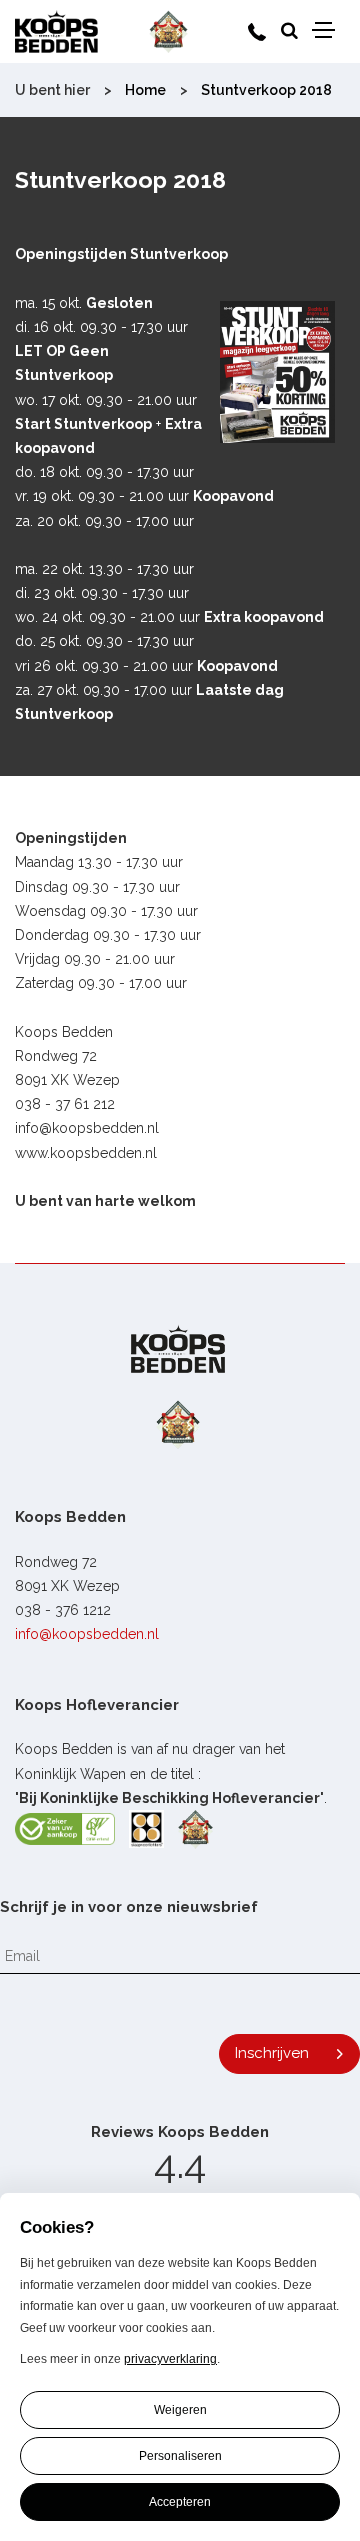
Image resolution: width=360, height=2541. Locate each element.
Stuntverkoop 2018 (266, 90)
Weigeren (180, 2410)
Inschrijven (272, 2053)
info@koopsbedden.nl (87, 1634)
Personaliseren (180, 2456)
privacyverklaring (170, 2359)
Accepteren (180, 2502)
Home (145, 90)
